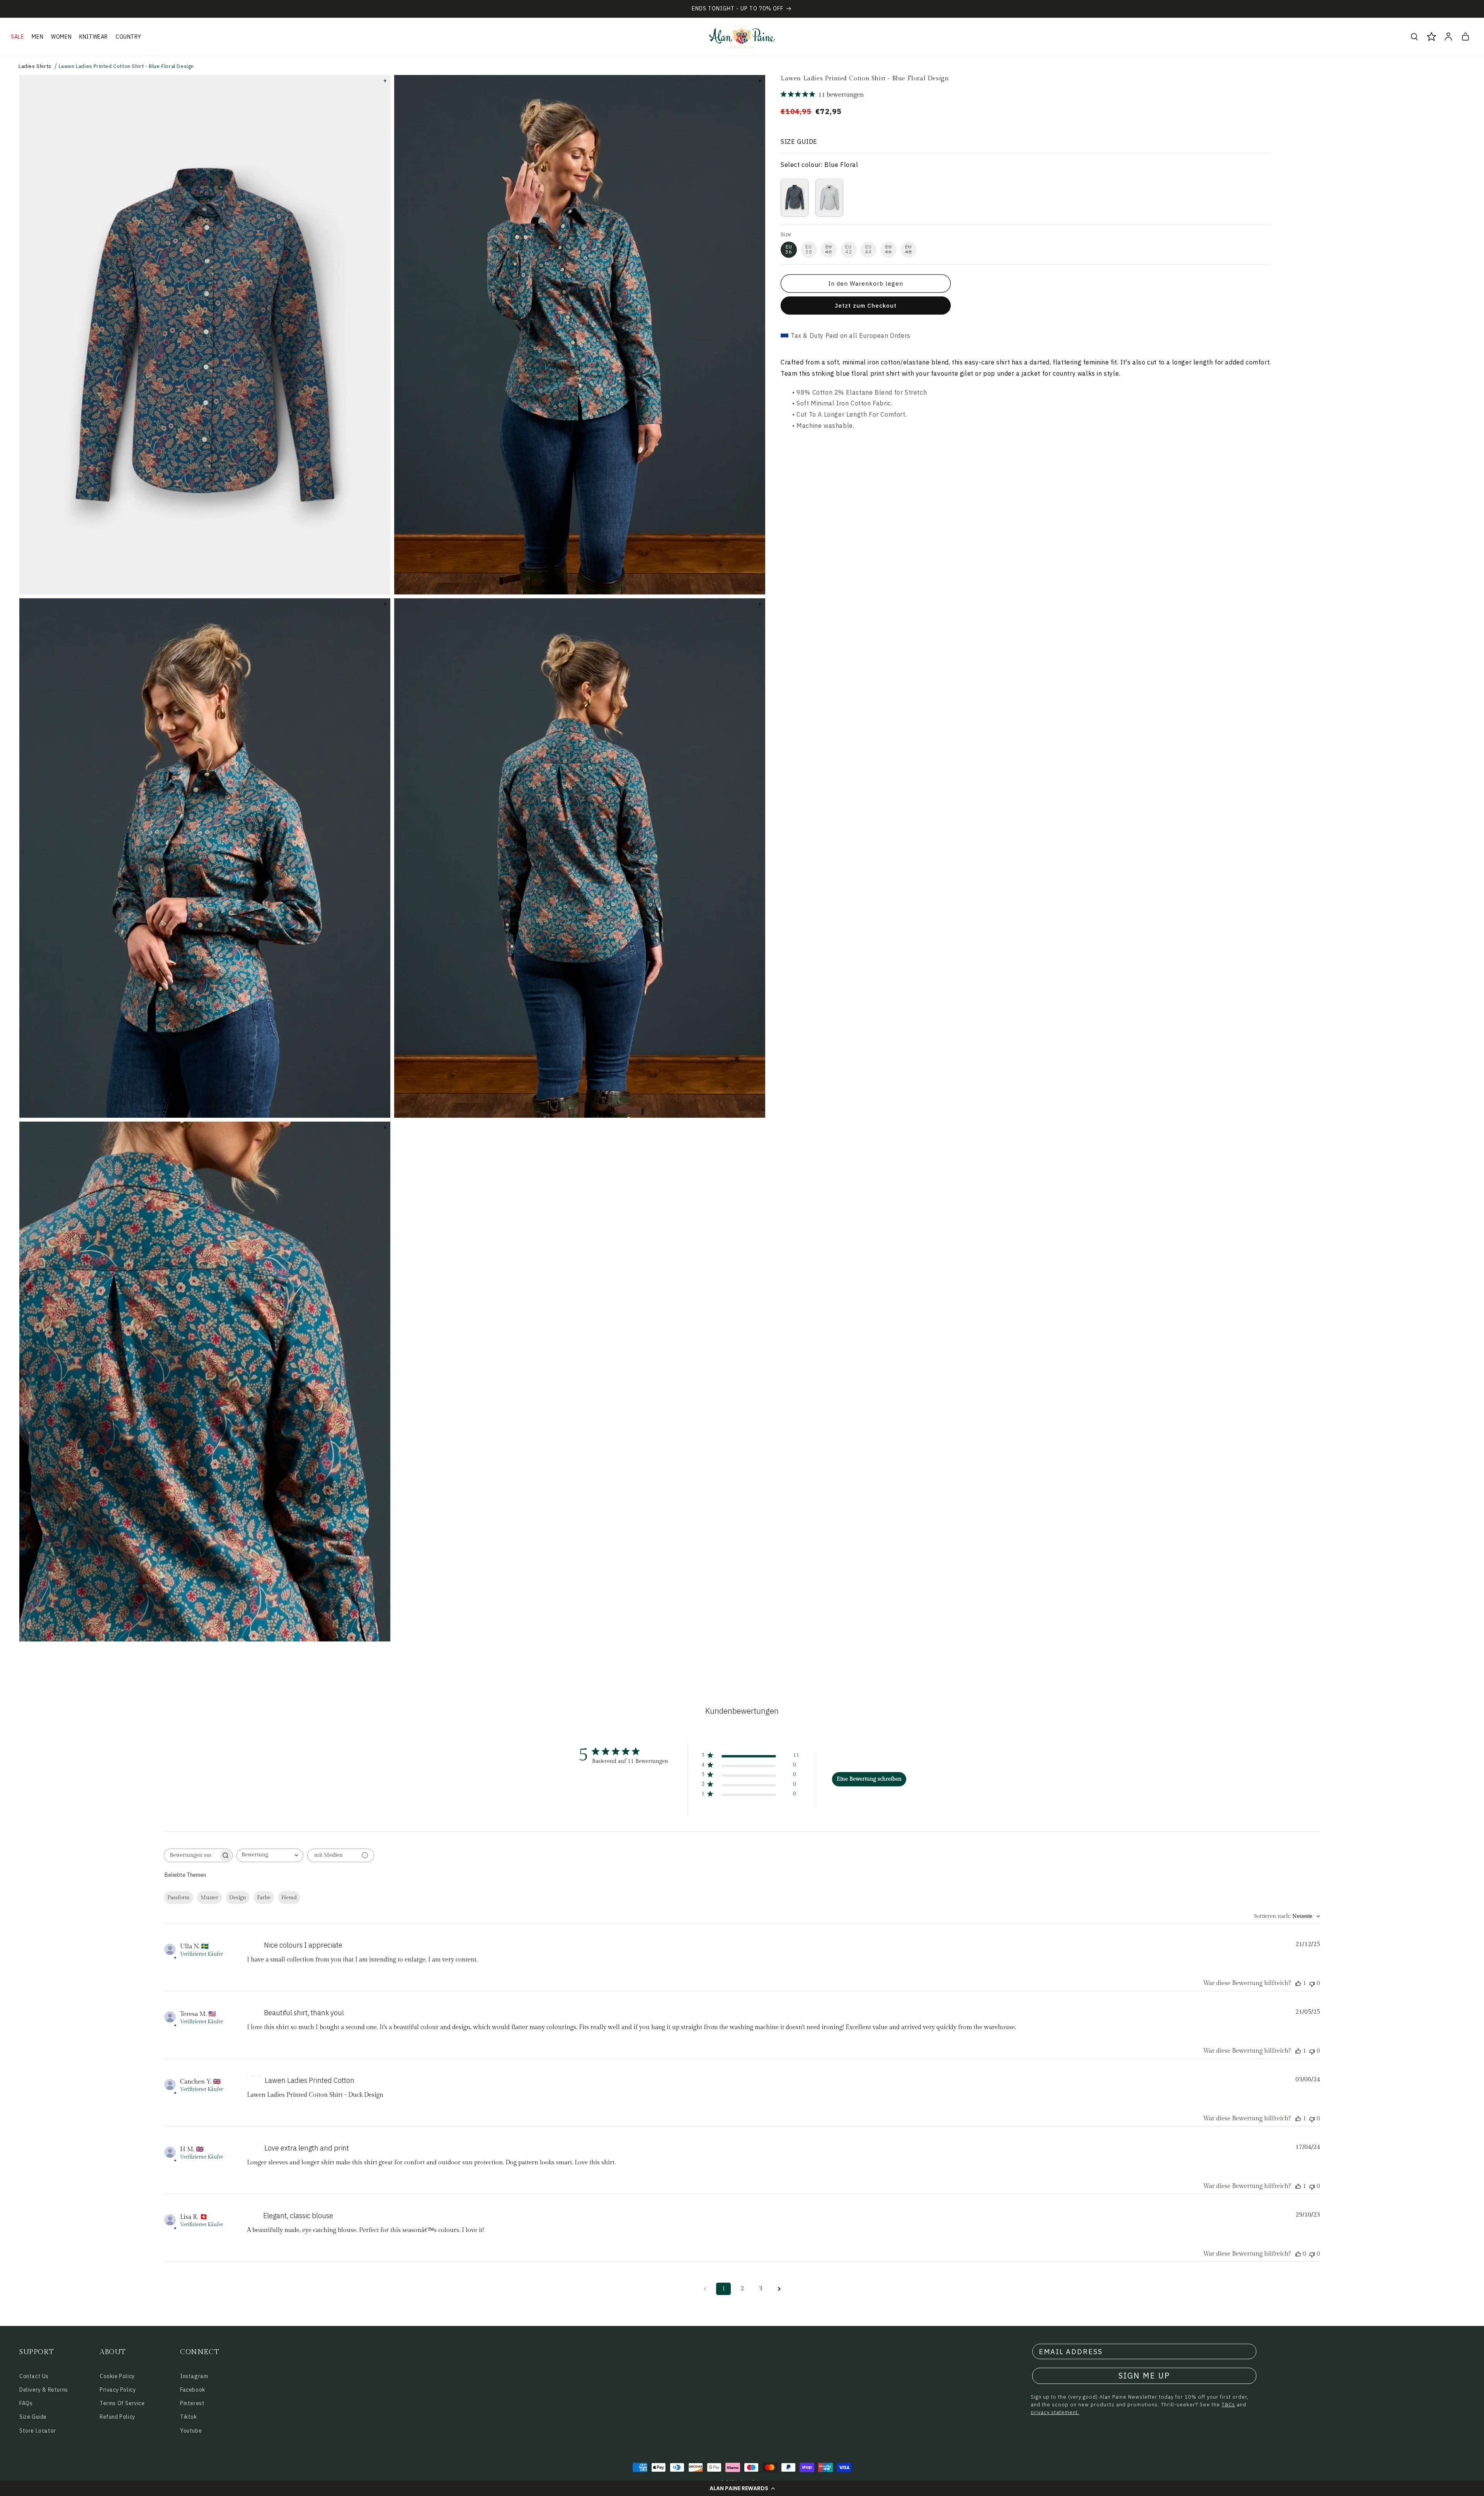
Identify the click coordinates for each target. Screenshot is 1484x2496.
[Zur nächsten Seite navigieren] (779, 2289)
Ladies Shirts (35, 66)
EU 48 (909, 249)
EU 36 (789, 249)
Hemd (289, 1898)
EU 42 (849, 249)
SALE (17, 37)
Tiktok (189, 2417)
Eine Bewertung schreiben (869, 1779)
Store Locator (38, 2431)
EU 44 (868, 249)
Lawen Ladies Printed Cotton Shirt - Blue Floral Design (126, 66)
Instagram (194, 2376)
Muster (209, 1898)
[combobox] (270, 1855)
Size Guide (33, 2417)
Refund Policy (117, 2417)
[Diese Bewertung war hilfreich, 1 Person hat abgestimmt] (1298, 1983)
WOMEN (61, 37)
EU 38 (809, 249)
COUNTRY (128, 37)
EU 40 (829, 249)
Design (238, 1898)
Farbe (264, 1898)
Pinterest (192, 2403)
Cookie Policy (117, 2376)
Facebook (193, 2390)
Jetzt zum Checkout (866, 306)
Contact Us (34, 2376)
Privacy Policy (118, 2390)
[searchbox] (191, 1855)
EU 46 (888, 249)
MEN (37, 37)
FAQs (26, 2403)
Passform (179, 1898)
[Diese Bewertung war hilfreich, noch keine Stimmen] (1298, 2254)
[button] (742, 2488)
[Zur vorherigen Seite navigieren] (705, 2289)
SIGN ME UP (1144, 2376)
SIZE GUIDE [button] (799, 141)
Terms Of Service (122, 2403)
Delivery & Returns (44, 2390)
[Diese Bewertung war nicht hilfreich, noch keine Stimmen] (1312, 1983)
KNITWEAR (94, 37)
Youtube (191, 2431)
